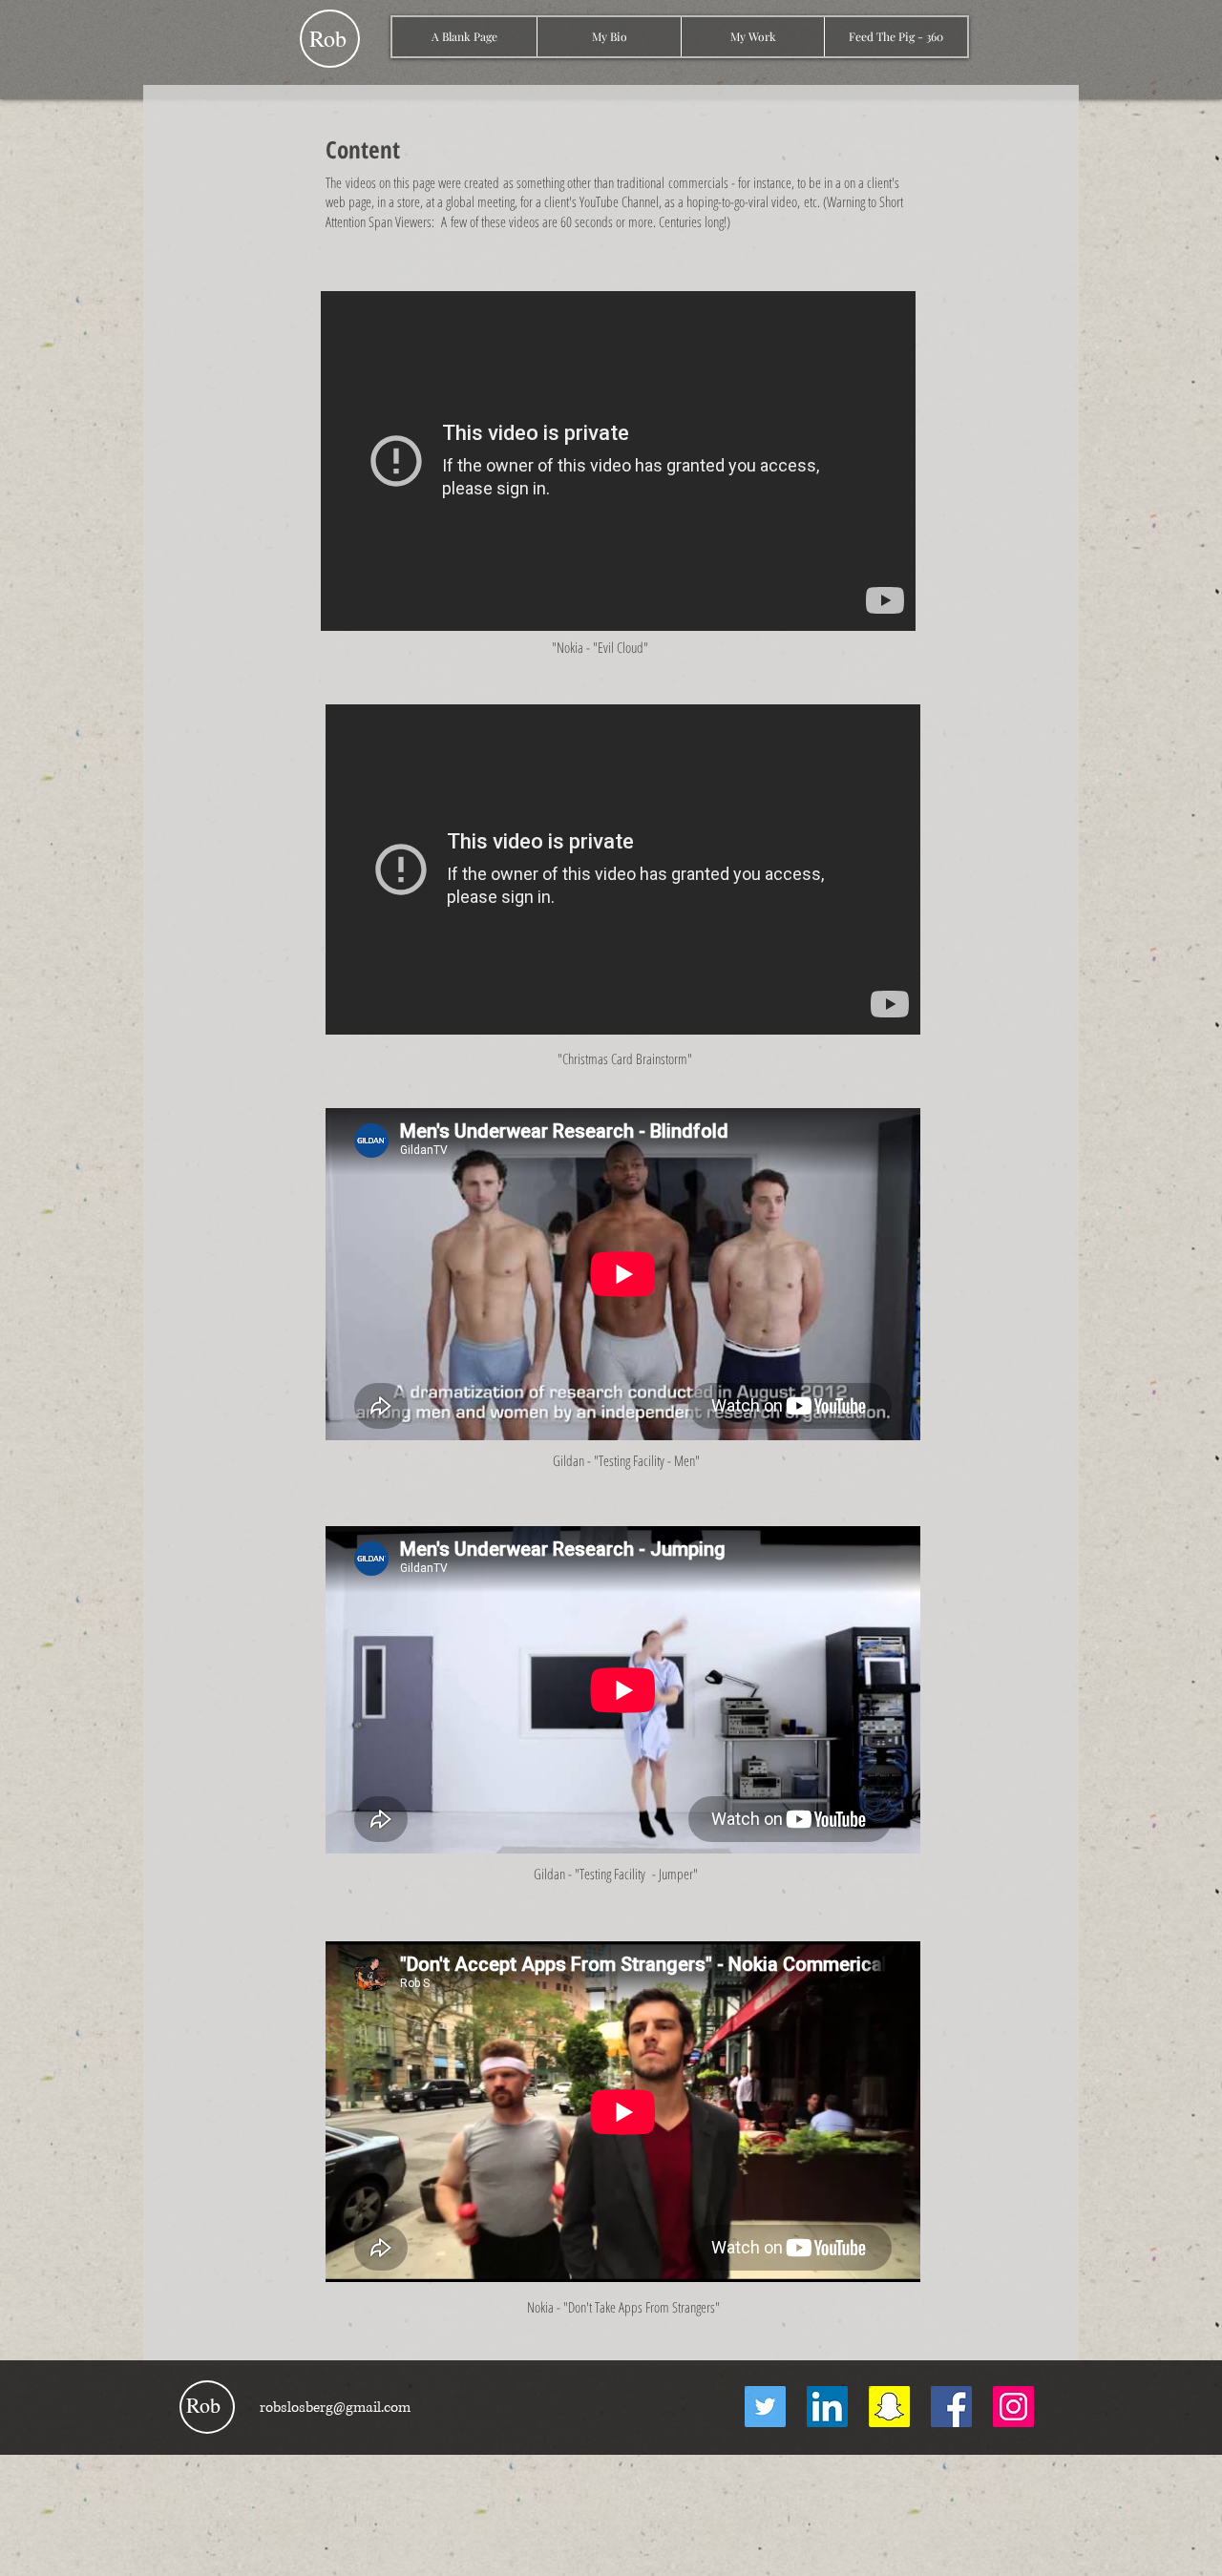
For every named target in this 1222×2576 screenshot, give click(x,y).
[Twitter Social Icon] (765, 2407)
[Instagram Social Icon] (1013, 2407)
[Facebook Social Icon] (951, 2407)
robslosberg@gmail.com (335, 2408)
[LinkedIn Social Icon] (827, 2407)
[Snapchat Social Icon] (889, 2407)
